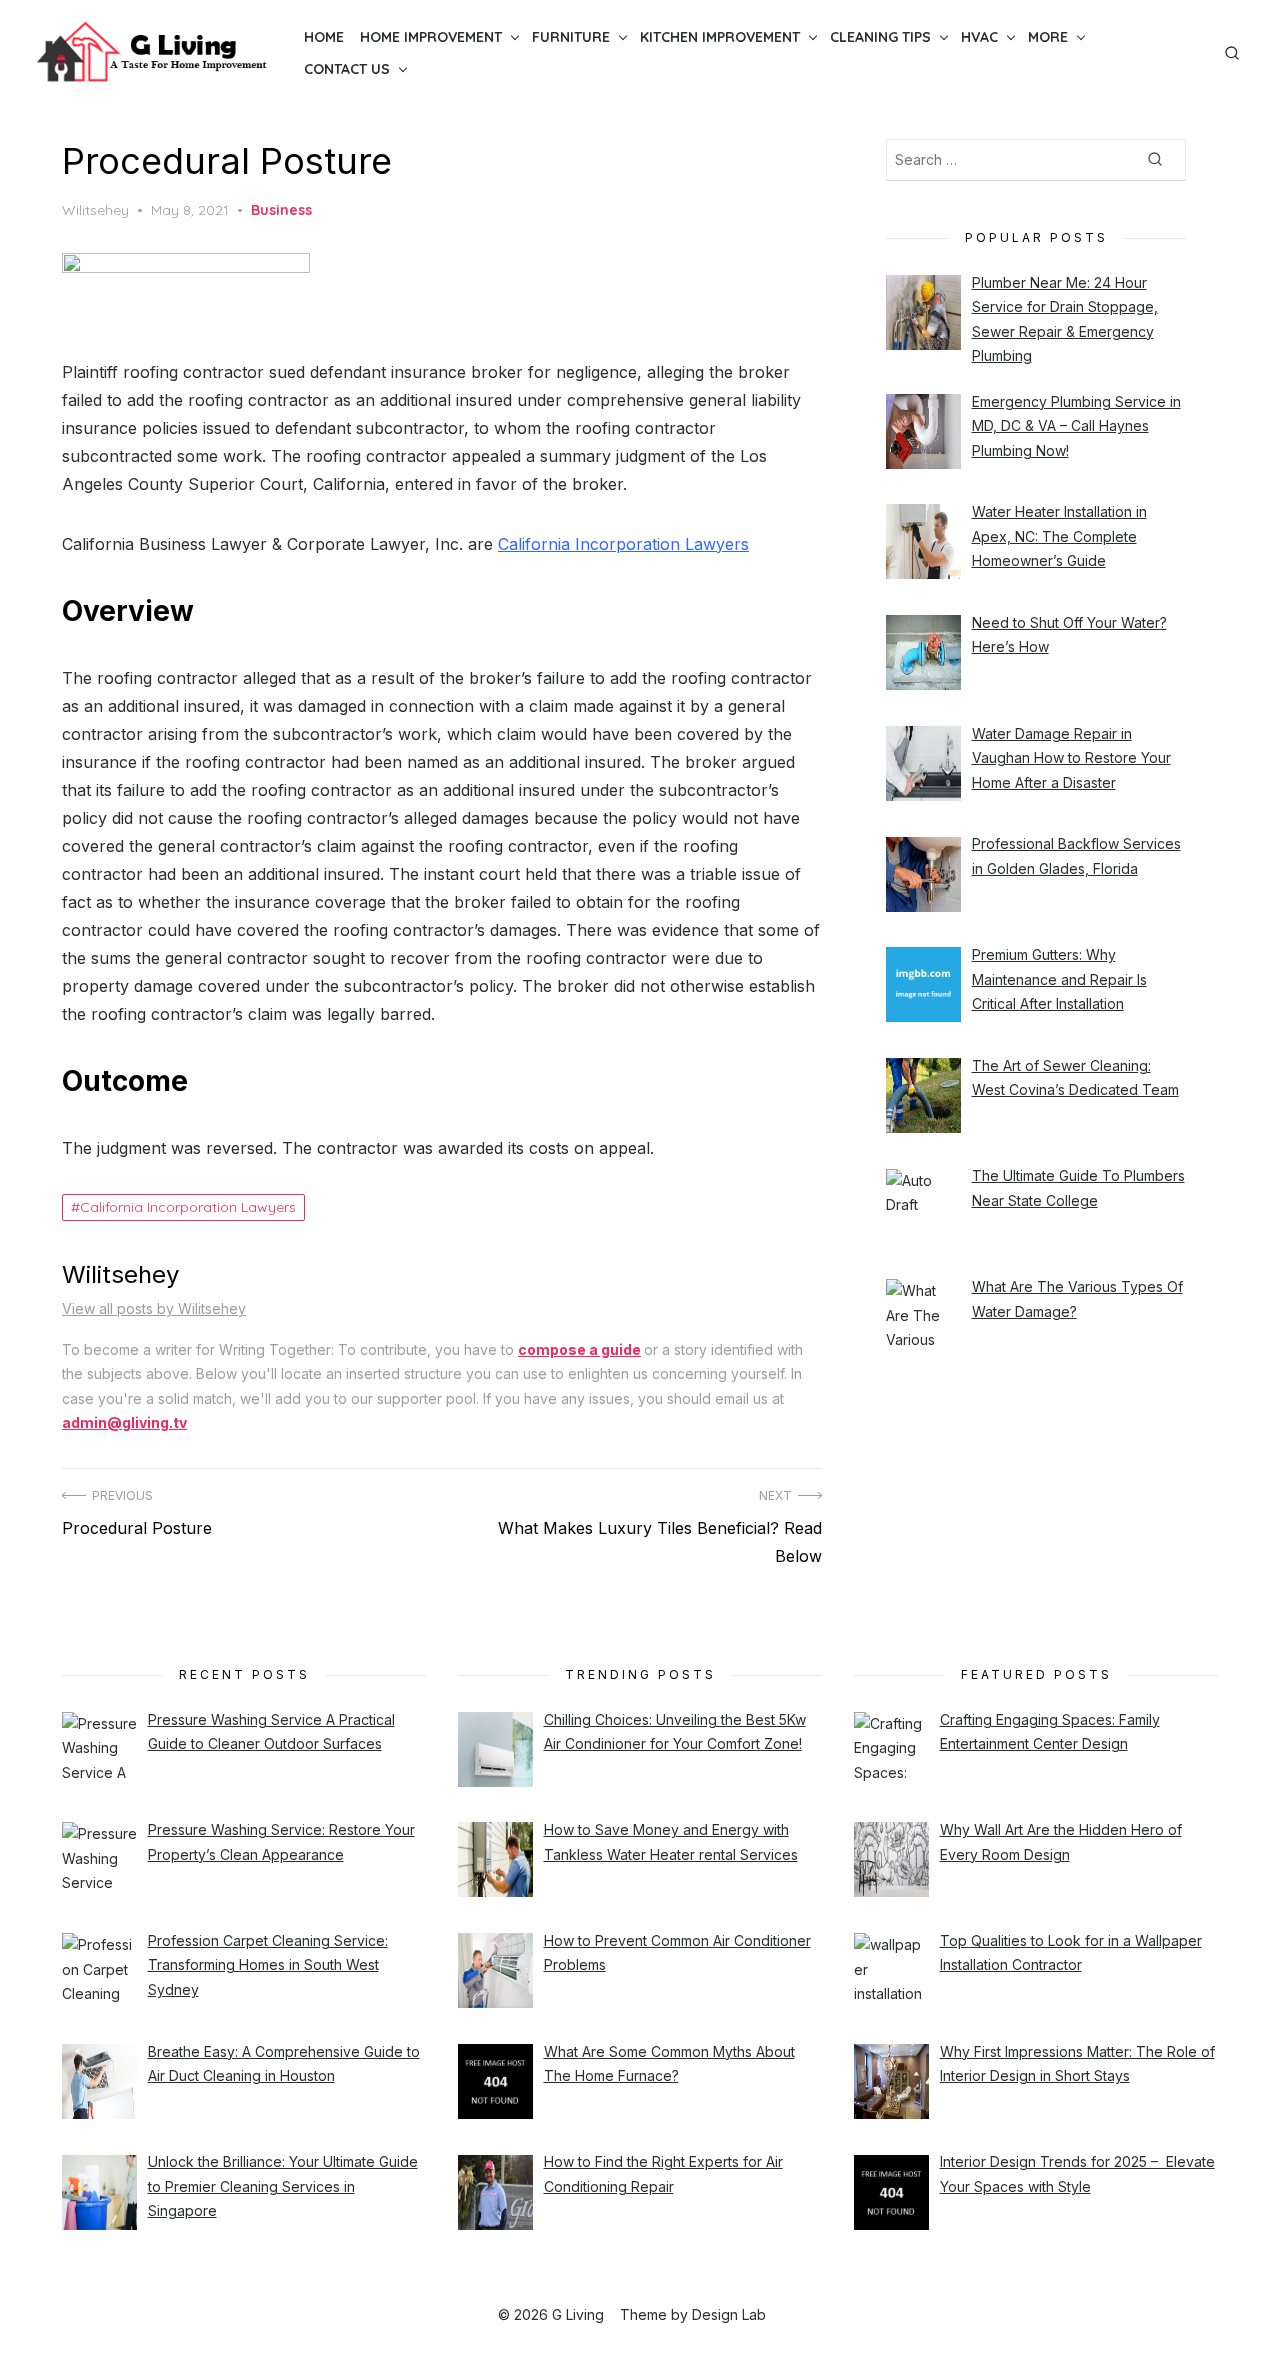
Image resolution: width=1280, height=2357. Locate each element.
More (1048, 37)
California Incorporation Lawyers (623, 544)
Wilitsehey (95, 210)
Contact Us (347, 69)
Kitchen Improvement (720, 37)
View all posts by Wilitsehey (154, 1308)
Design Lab (729, 2314)
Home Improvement (431, 37)
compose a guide (579, 1349)
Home (324, 37)
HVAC (979, 37)
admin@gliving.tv (124, 1422)
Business (281, 210)
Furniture (571, 37)
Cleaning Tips (880, 37)
